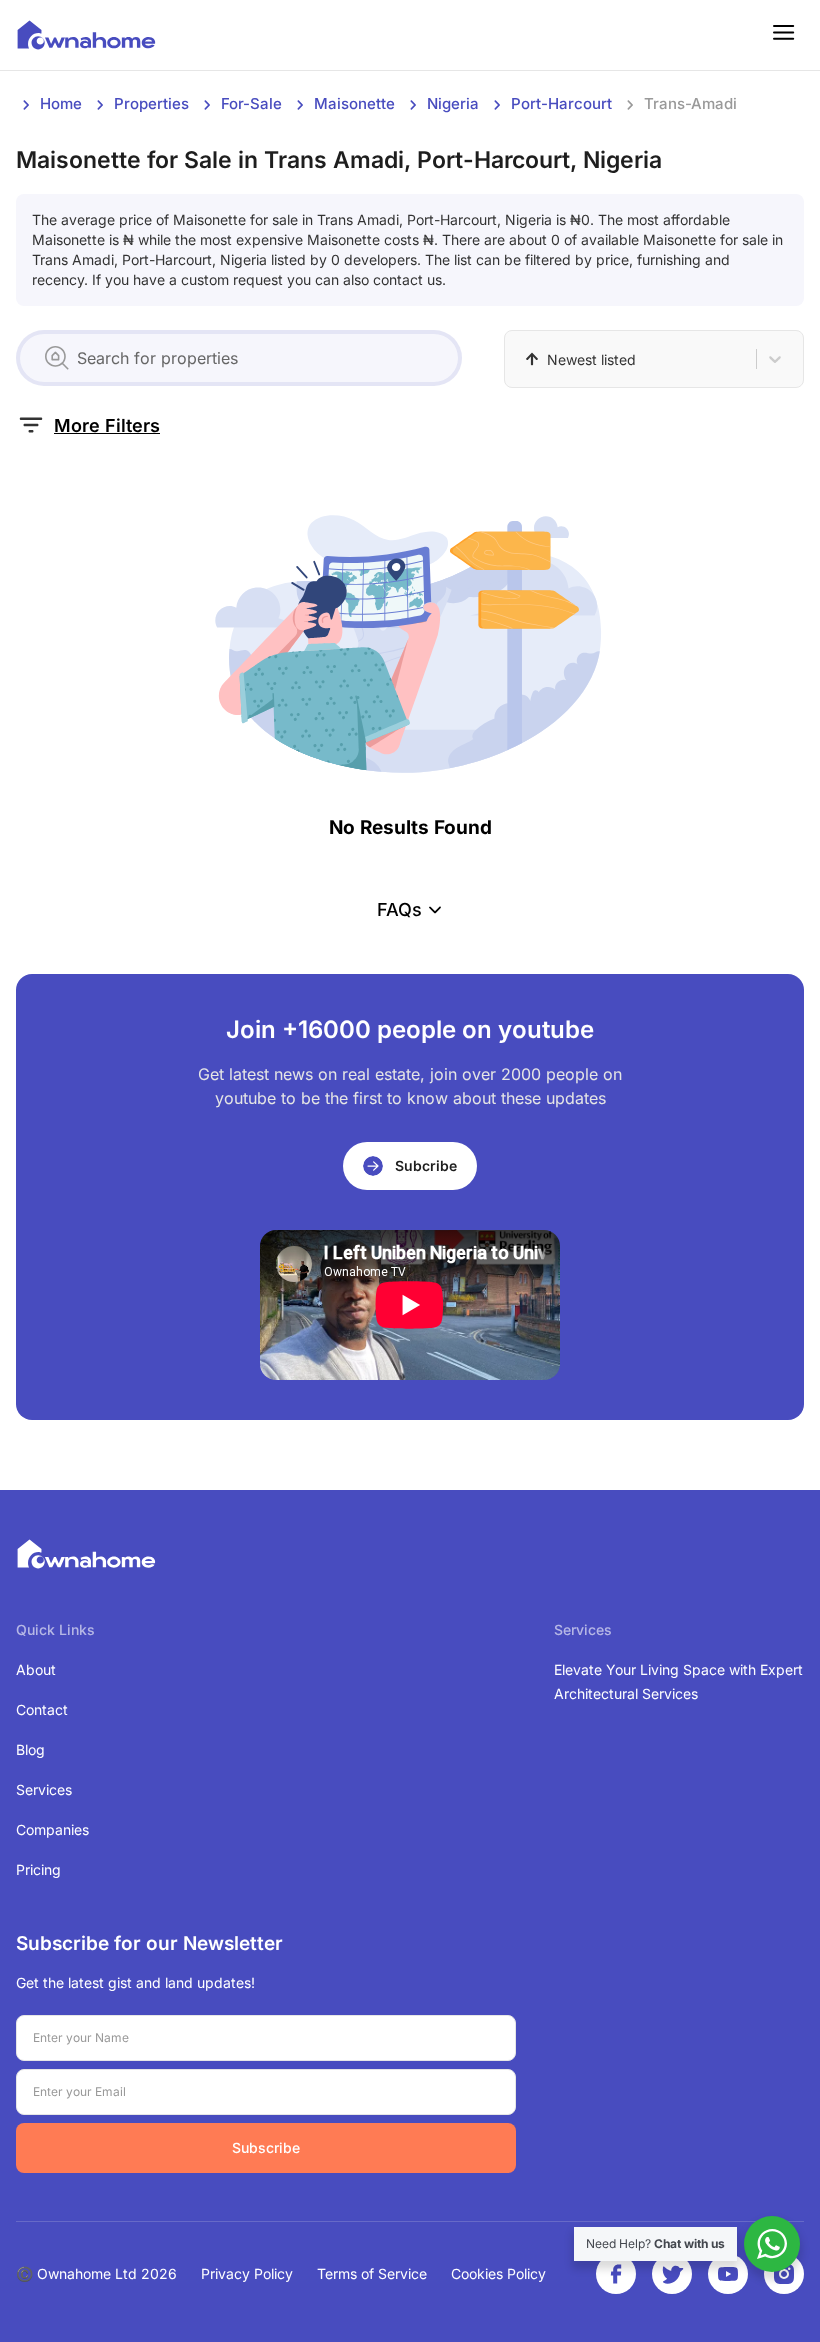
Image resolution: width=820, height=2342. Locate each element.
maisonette (354, 103)
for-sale (251, 103)
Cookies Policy (498, 2273)
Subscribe (266, 2147)
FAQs (399, 909)
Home (61, 103)
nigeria (453, 103)
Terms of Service (372, 2273)
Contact (42, 1709)
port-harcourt (561, 103)
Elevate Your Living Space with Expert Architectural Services (678, 1681)
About (36, 1669)
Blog (30, 1749)
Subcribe (426, 1165)
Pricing (38, 1869)
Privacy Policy (247, 2273)
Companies (52, 1829)
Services (44, 1789)
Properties (151, 103)
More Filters (107, 425)
